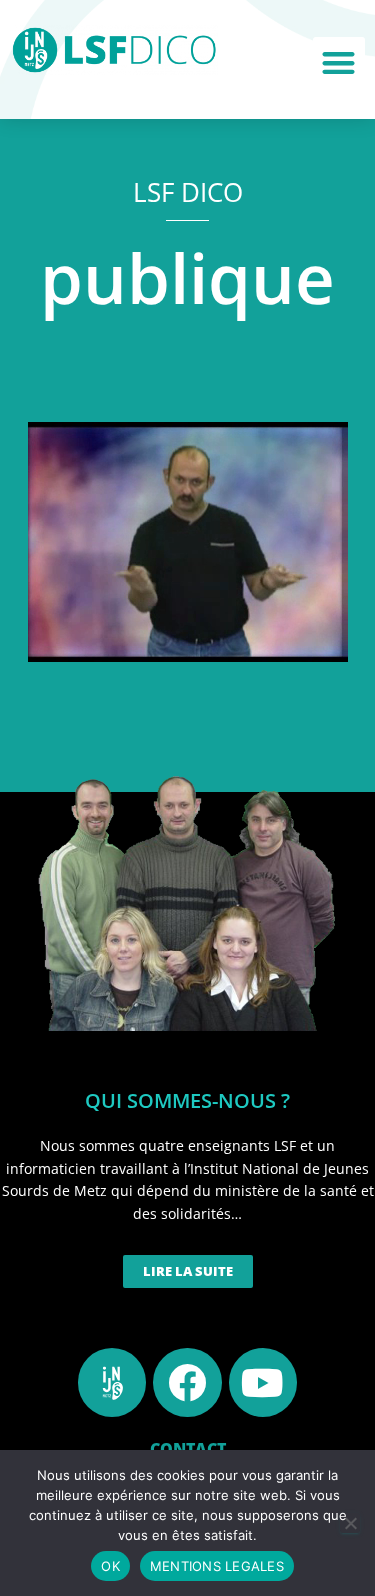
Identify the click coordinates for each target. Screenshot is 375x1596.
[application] (188, 542)
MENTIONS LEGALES (217, 1566)
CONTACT (188, 1449)
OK (110, 1566)
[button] (339, 63)
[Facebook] (187, 1382)
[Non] (350, 1523)
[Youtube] (263, 1382)
